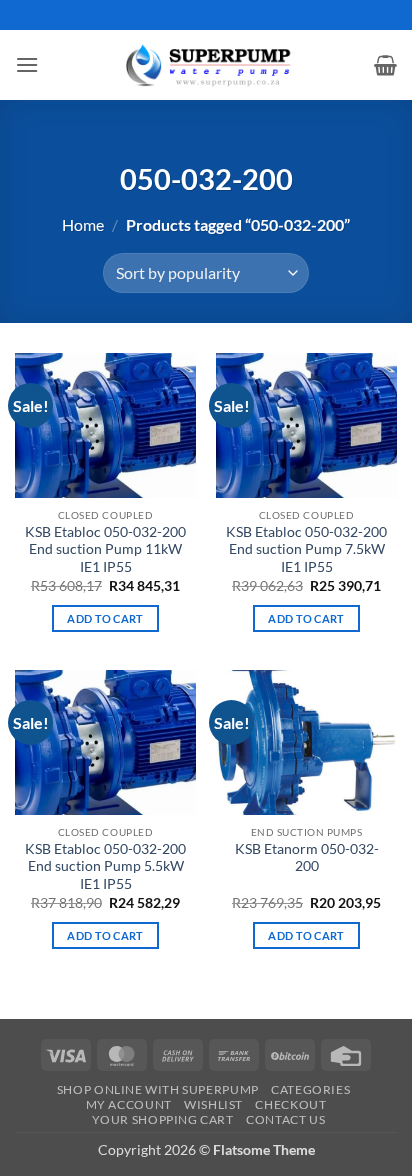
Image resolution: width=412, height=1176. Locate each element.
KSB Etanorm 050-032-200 (307, 858)
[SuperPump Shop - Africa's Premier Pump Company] (206, 64)
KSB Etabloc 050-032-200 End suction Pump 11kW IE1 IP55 (105, 549)
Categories (310, 1089)
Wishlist (213, 1104)
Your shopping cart (163, 1119)
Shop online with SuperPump (158, 1089)
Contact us (285, 1119)
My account (129, 1104)
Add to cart (105, 618)
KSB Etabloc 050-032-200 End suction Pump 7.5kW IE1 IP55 (306, 549)
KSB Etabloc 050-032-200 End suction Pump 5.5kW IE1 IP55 (105, 866)
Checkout (290, 1104)
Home (83, 224)
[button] (27, 64)
